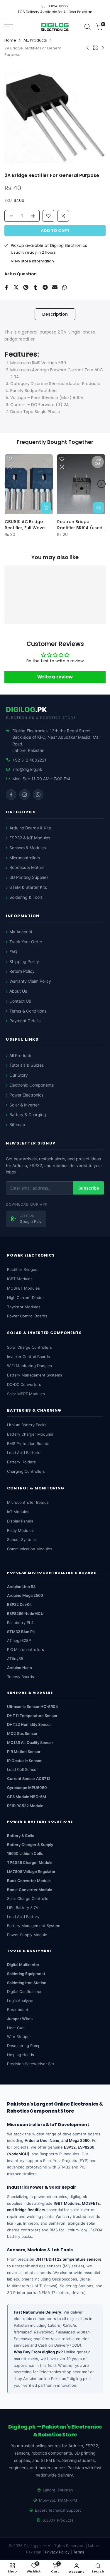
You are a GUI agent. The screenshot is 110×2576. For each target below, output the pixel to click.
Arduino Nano (20, 1668)
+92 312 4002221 (29, 760)
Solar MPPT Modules (26, 1394)
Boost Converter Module (30, 1890)
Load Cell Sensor (22, 1769)
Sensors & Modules (28, 848)
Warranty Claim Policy (30, 981)
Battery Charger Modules (30, 1434)
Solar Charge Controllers (29, 1347)
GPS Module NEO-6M (27, 1797)
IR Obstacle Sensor (24, 1761)
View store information (32, 261)
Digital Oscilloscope (25, 1991)
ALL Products (35, 40)
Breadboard (18, 2010)
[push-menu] (9, 27)
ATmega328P (19, 1640)
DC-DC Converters (24, 1384)
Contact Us (20, 1001)
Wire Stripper (19, 2037)
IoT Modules (18, 1512)
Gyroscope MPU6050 (27, 1788)
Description (55, 314)
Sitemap (17, 1124)
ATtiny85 (15, 1659)
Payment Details (25, 1021)
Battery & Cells (21, 1836)
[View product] (99, 507)
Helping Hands (21, 2055)
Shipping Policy (24, 962)
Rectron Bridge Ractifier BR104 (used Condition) (80, 525)
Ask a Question (21, 274)
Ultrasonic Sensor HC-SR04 (33, 1707)
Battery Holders (21, 1462)
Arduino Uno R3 (21, 1587)
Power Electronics (26, 1095)
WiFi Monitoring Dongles (29, 1366)
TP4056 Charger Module (30, 1862)
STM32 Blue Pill (21, 1632)
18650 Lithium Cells (25, 1853)
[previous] (9, 484)
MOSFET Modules (23, 1288)
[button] (63, 216)
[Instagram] (25, 795)
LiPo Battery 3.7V (23, 1907)
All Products (21, 1055)
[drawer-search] (88, 27)
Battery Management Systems (35, 1375)
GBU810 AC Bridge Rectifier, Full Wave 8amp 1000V (25, 525)
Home (10, 40)
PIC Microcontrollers (26, 1649)
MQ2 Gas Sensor (22, 1733)
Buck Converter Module (29, 1881)
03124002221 (59, 6)
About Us (18, 991)
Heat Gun (16, 2028)
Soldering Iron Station (27, 1983)
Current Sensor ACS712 (29, 1778)
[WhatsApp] (38, 795)
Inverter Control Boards (28, 1357)
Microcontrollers (25, 858)
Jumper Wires (20, 2019)
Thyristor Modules (24, 1307)
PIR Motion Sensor (24, 1752)
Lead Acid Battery (23, 1917)
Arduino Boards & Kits (30, 828)
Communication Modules (30, 1549)
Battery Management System (34, 1926)
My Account (21, 932)
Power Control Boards (27, 1316)
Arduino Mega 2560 (25, 1595)
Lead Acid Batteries (25, 1453)
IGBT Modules (20, 1279)
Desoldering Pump (24, 2046)
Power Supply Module (27, 1935)
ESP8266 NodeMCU (25, 1613)
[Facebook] (11, 795)
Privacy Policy (57, 2552)
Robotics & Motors (27, 867)
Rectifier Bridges (22, 1269)
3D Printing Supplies (29, 877)
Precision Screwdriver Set (31, 2064)
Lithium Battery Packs (27, 1425)
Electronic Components (32, 1085)
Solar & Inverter (24, 1105)
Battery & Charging (28, 1115)
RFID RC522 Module (25, 1806)
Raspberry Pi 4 (20, 1623)
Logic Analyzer (20, 2001)
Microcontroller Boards (28, 1502)
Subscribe (89, 1188)
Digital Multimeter (23, 1965)
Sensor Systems (22, 1539)
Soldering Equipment (26, 1974)
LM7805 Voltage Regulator (31, 1872)
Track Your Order (26, 942)
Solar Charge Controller (28, 1898)
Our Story (19, 1075)
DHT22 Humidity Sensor (29, 1724)
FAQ (13, 952)
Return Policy (22, 971)
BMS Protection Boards (28, 1443)
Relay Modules (20, 1530)
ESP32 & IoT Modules (30, 838)
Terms (79, 2552)
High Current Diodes (26, 1298)
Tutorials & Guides (27, 1065)
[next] (101, 484)
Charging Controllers (26, 1471)
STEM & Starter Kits (28, 887)
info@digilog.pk (27, 769)
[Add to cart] (46, 507)
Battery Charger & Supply (30, 1845)
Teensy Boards (21, 1677)
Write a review (55, 677)
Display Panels (20, 1521)
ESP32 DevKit (19, 1604)
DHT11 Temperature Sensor (32, 1716)
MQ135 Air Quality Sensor (30, 1742)
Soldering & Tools (26, 897)
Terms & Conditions (28, 1011)
